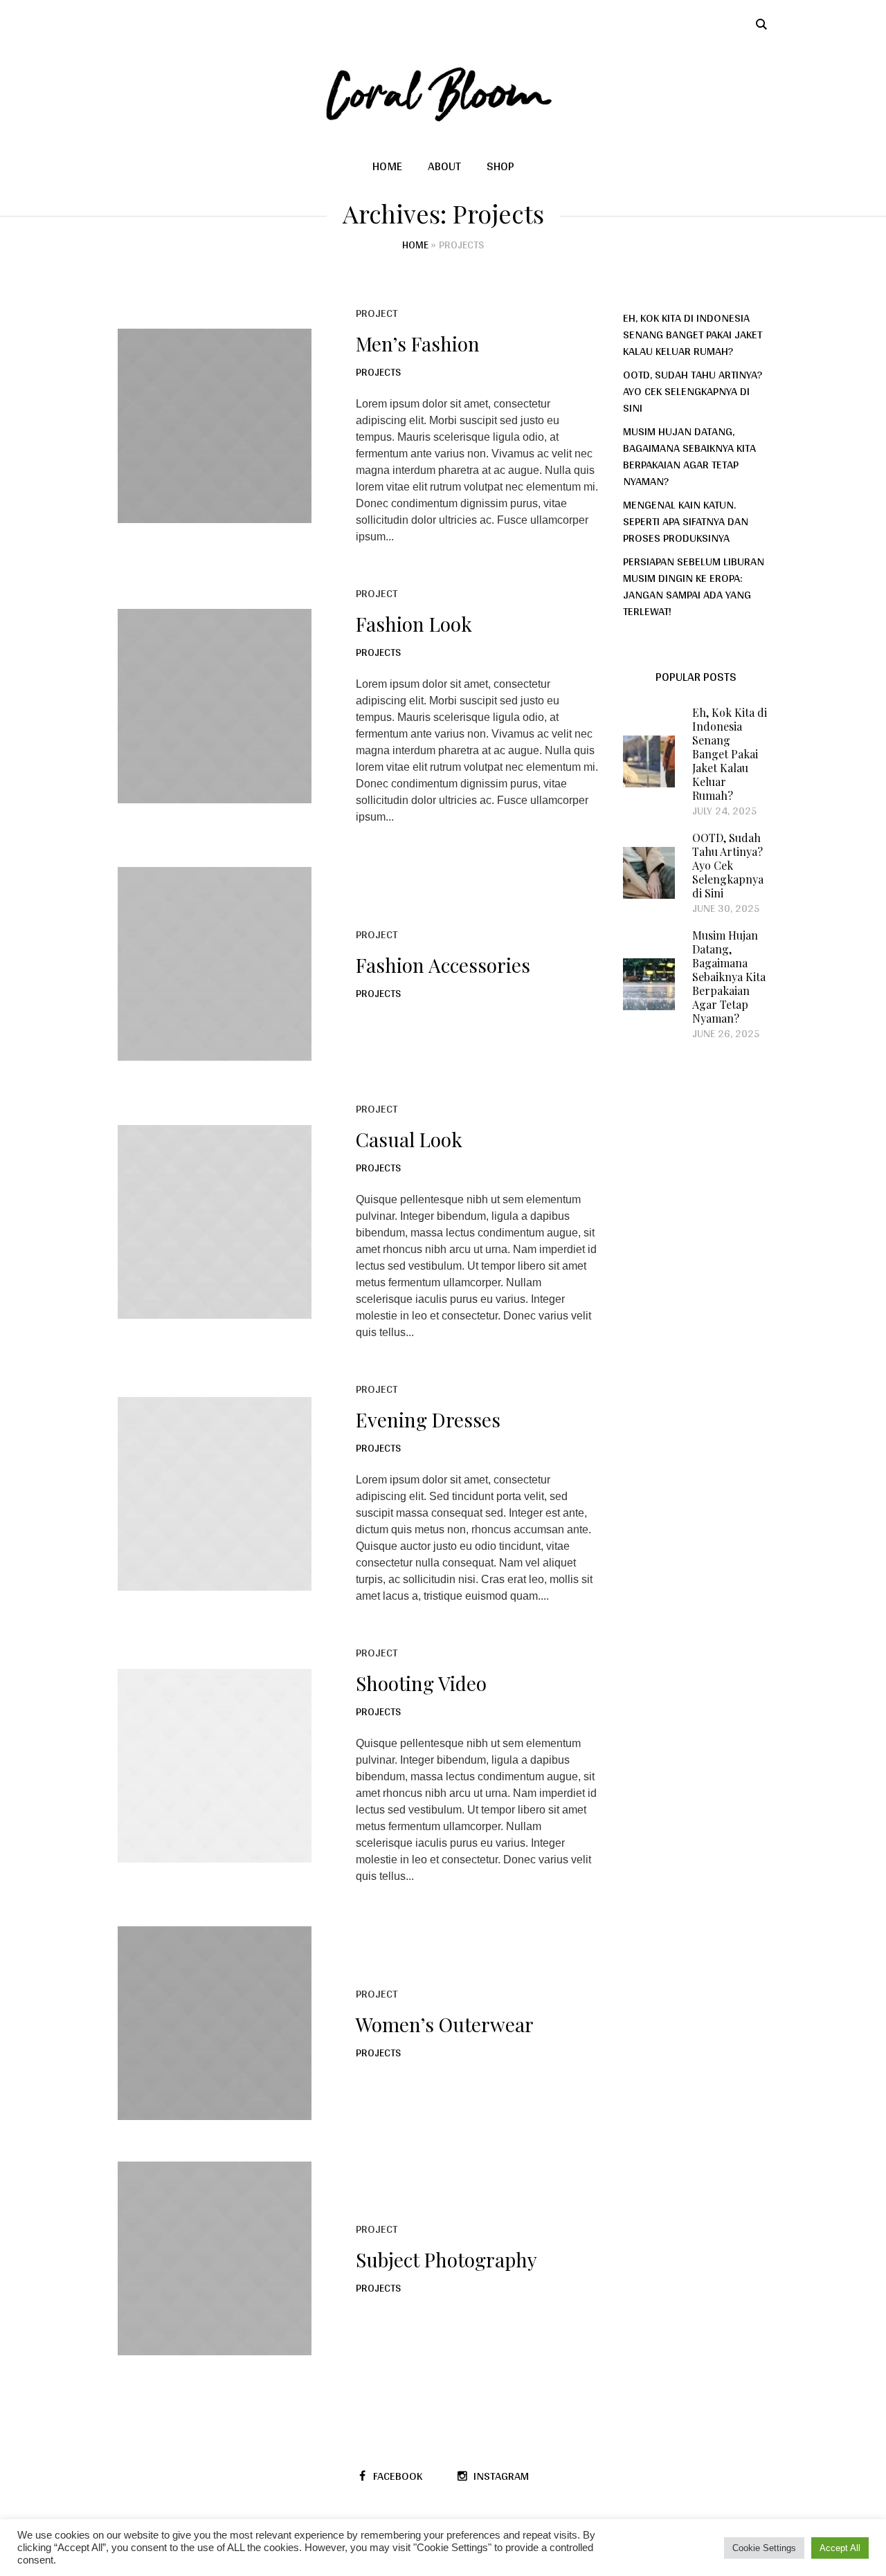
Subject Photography (446, 2259)
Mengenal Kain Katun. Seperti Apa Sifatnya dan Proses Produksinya (686, 521)
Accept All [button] (840, 2548)
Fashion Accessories (443, 965)
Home (415, 245)
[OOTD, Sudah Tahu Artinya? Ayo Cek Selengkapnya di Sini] (649, 872)
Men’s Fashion (418, 344)
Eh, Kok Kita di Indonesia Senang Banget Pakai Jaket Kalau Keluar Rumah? (693, 334)
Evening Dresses (428, 1419)
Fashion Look (414, 624)
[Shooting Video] (215, 1766)
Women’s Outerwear (445, 2024)
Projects (378, 372)
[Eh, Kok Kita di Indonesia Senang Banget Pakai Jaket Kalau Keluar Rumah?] (649, 761)
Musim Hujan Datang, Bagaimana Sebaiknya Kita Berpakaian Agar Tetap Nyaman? (689, 456)
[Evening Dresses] (215, 1494)
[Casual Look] (215, 1222)
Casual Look (409, 1139)
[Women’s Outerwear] (215, 2023)
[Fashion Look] (215, 706)
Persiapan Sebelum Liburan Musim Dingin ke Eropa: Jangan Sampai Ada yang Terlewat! (694, 586)
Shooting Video (421, 1683)
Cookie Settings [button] (764, 2548)
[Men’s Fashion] (215, 426)
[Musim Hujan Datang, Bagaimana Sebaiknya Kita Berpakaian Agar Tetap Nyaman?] (649, 984)
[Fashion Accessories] (215, 964)
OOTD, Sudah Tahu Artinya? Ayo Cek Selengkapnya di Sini (693, 391)
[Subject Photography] (215, 2258)
